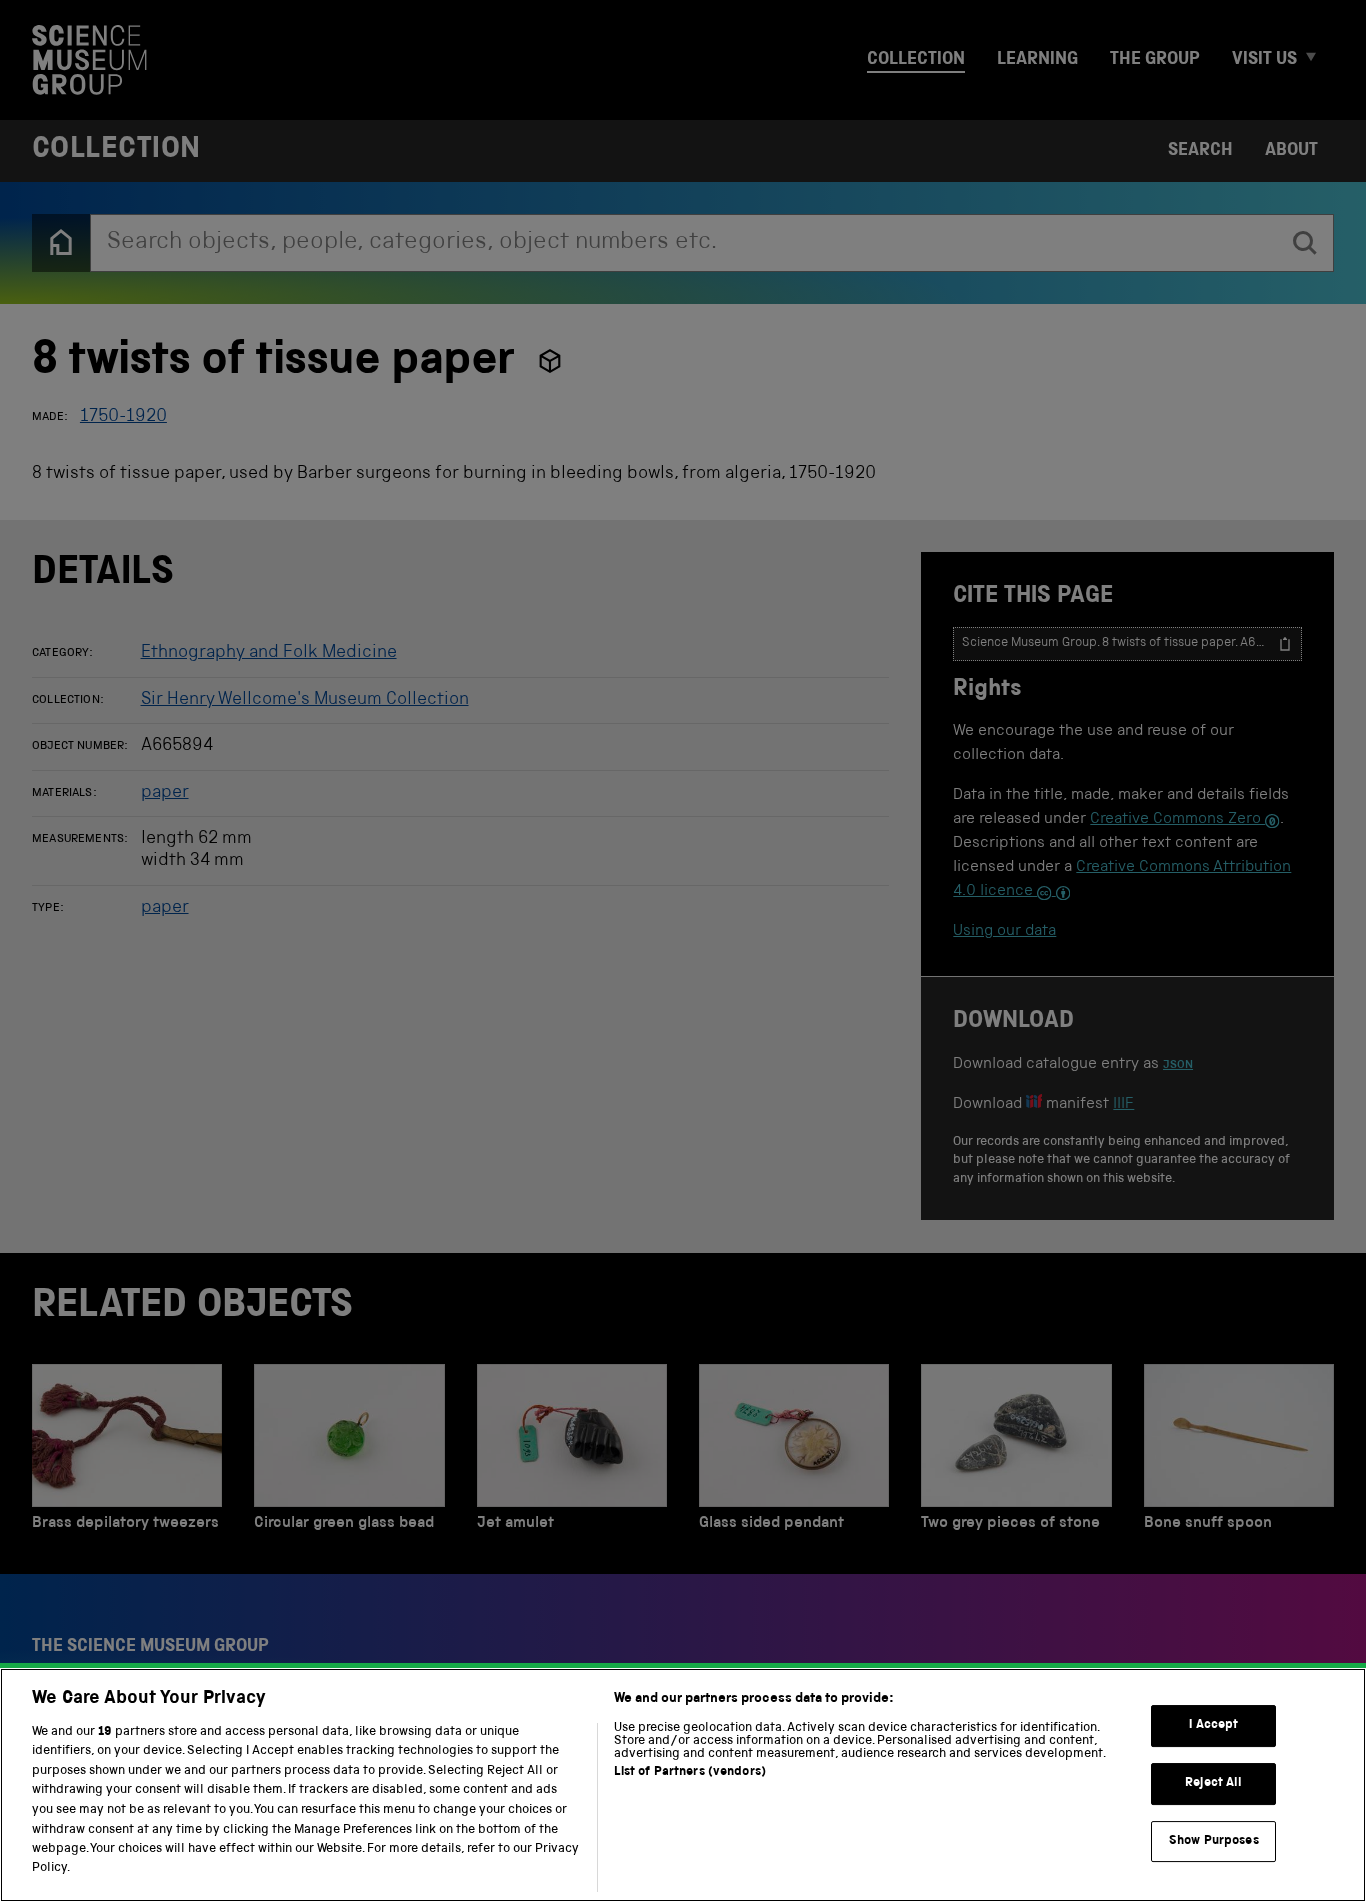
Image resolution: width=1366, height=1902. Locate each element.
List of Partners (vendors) (690, 1772)
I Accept (1213, 1725)
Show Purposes (1214, 1840)
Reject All (1213, 1783)
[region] (683, 1785)
